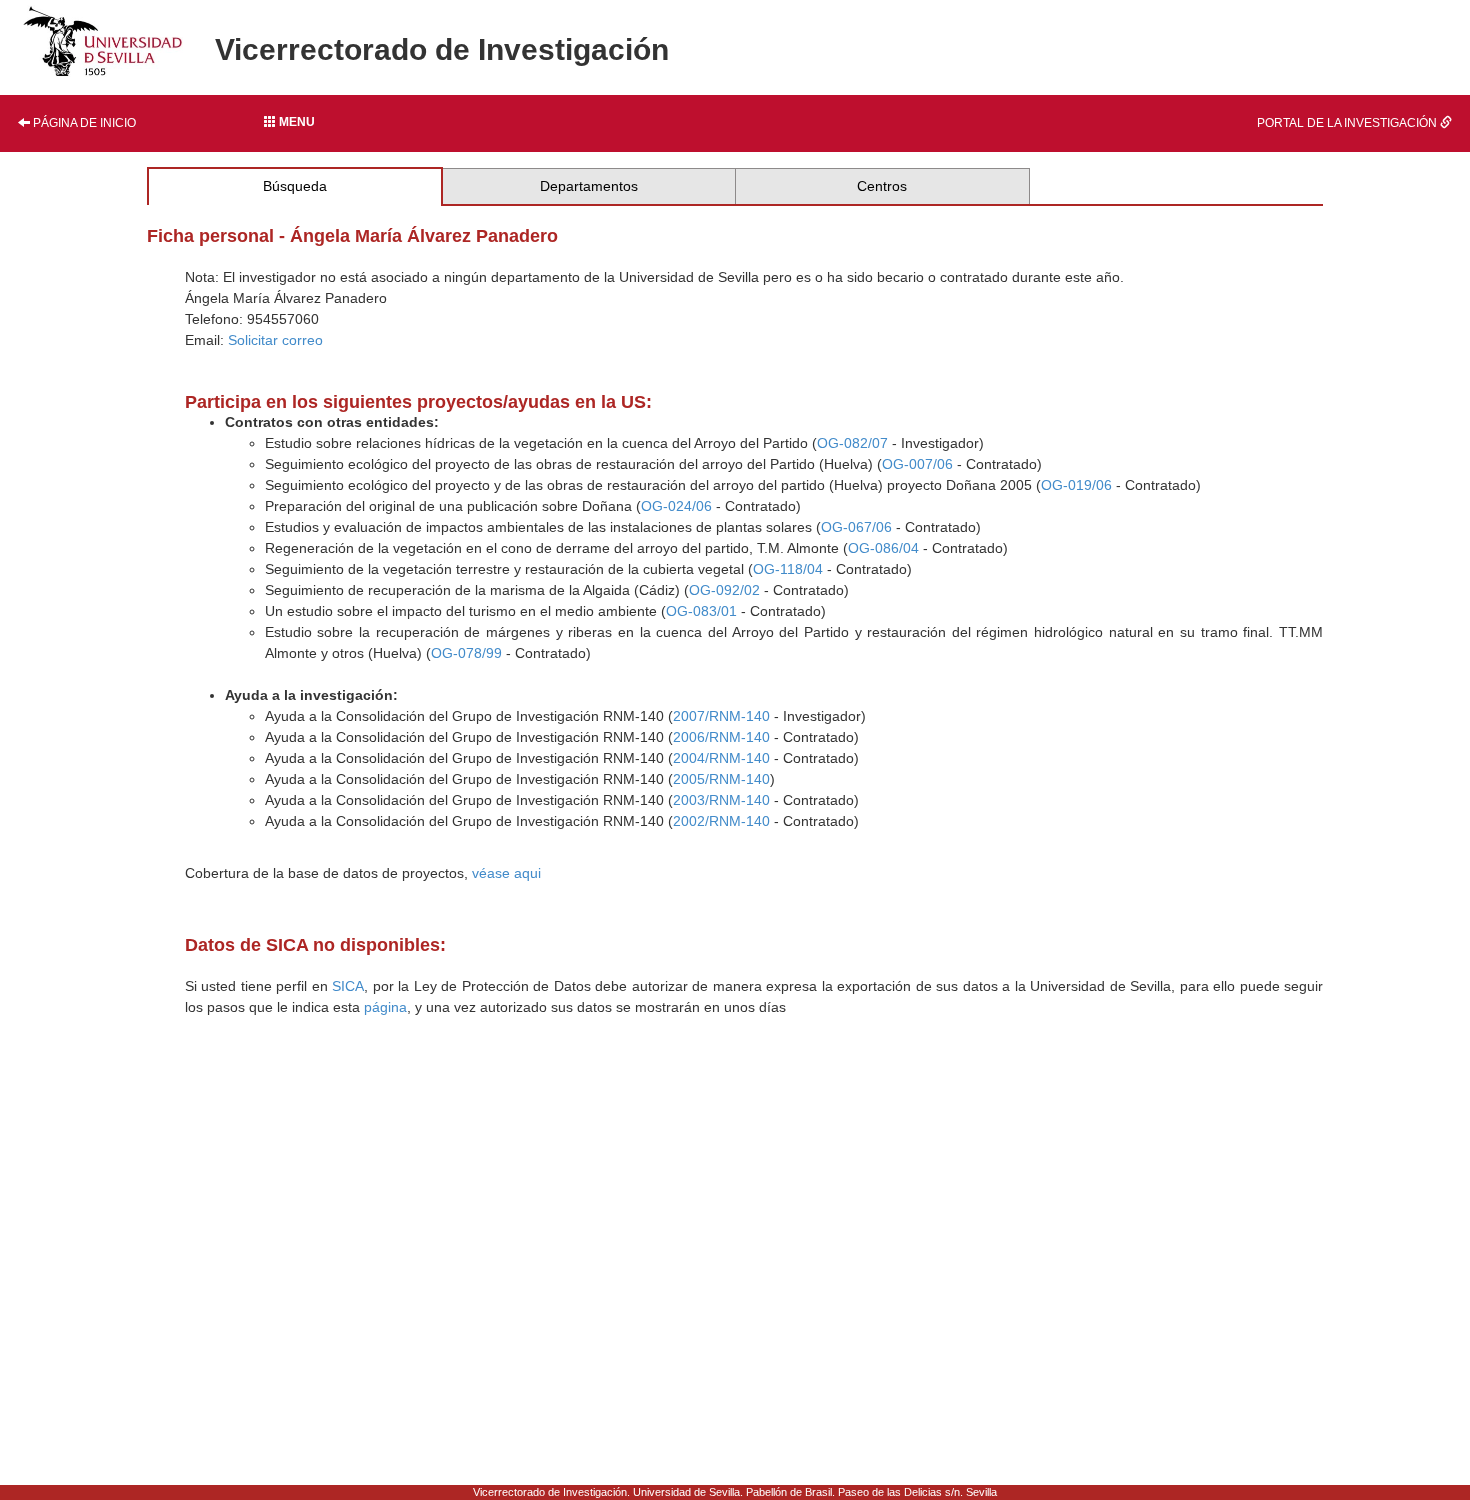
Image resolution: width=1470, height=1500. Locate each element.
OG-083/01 (701, 611)
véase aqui (506, 873)
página (385, 1007)
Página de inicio (83, 123)
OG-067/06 (856, 527)
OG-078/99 (466, 653)
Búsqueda (295, 186)
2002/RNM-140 (721, 821)
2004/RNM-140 (721, 758)
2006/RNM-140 (721, 737)
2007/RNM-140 (721, 716)
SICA (348, 986)
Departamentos (589, 186)
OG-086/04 (883, 548)
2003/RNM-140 (721, 800)
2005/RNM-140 (721, 779)
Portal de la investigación (1348, 123)
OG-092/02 (724, 590)
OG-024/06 (676, 506)
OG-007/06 (917, 464)
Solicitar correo (275, 340)
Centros (882, 186)
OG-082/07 (852, 443)
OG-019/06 (1076, 485)
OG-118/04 (788, 569)
